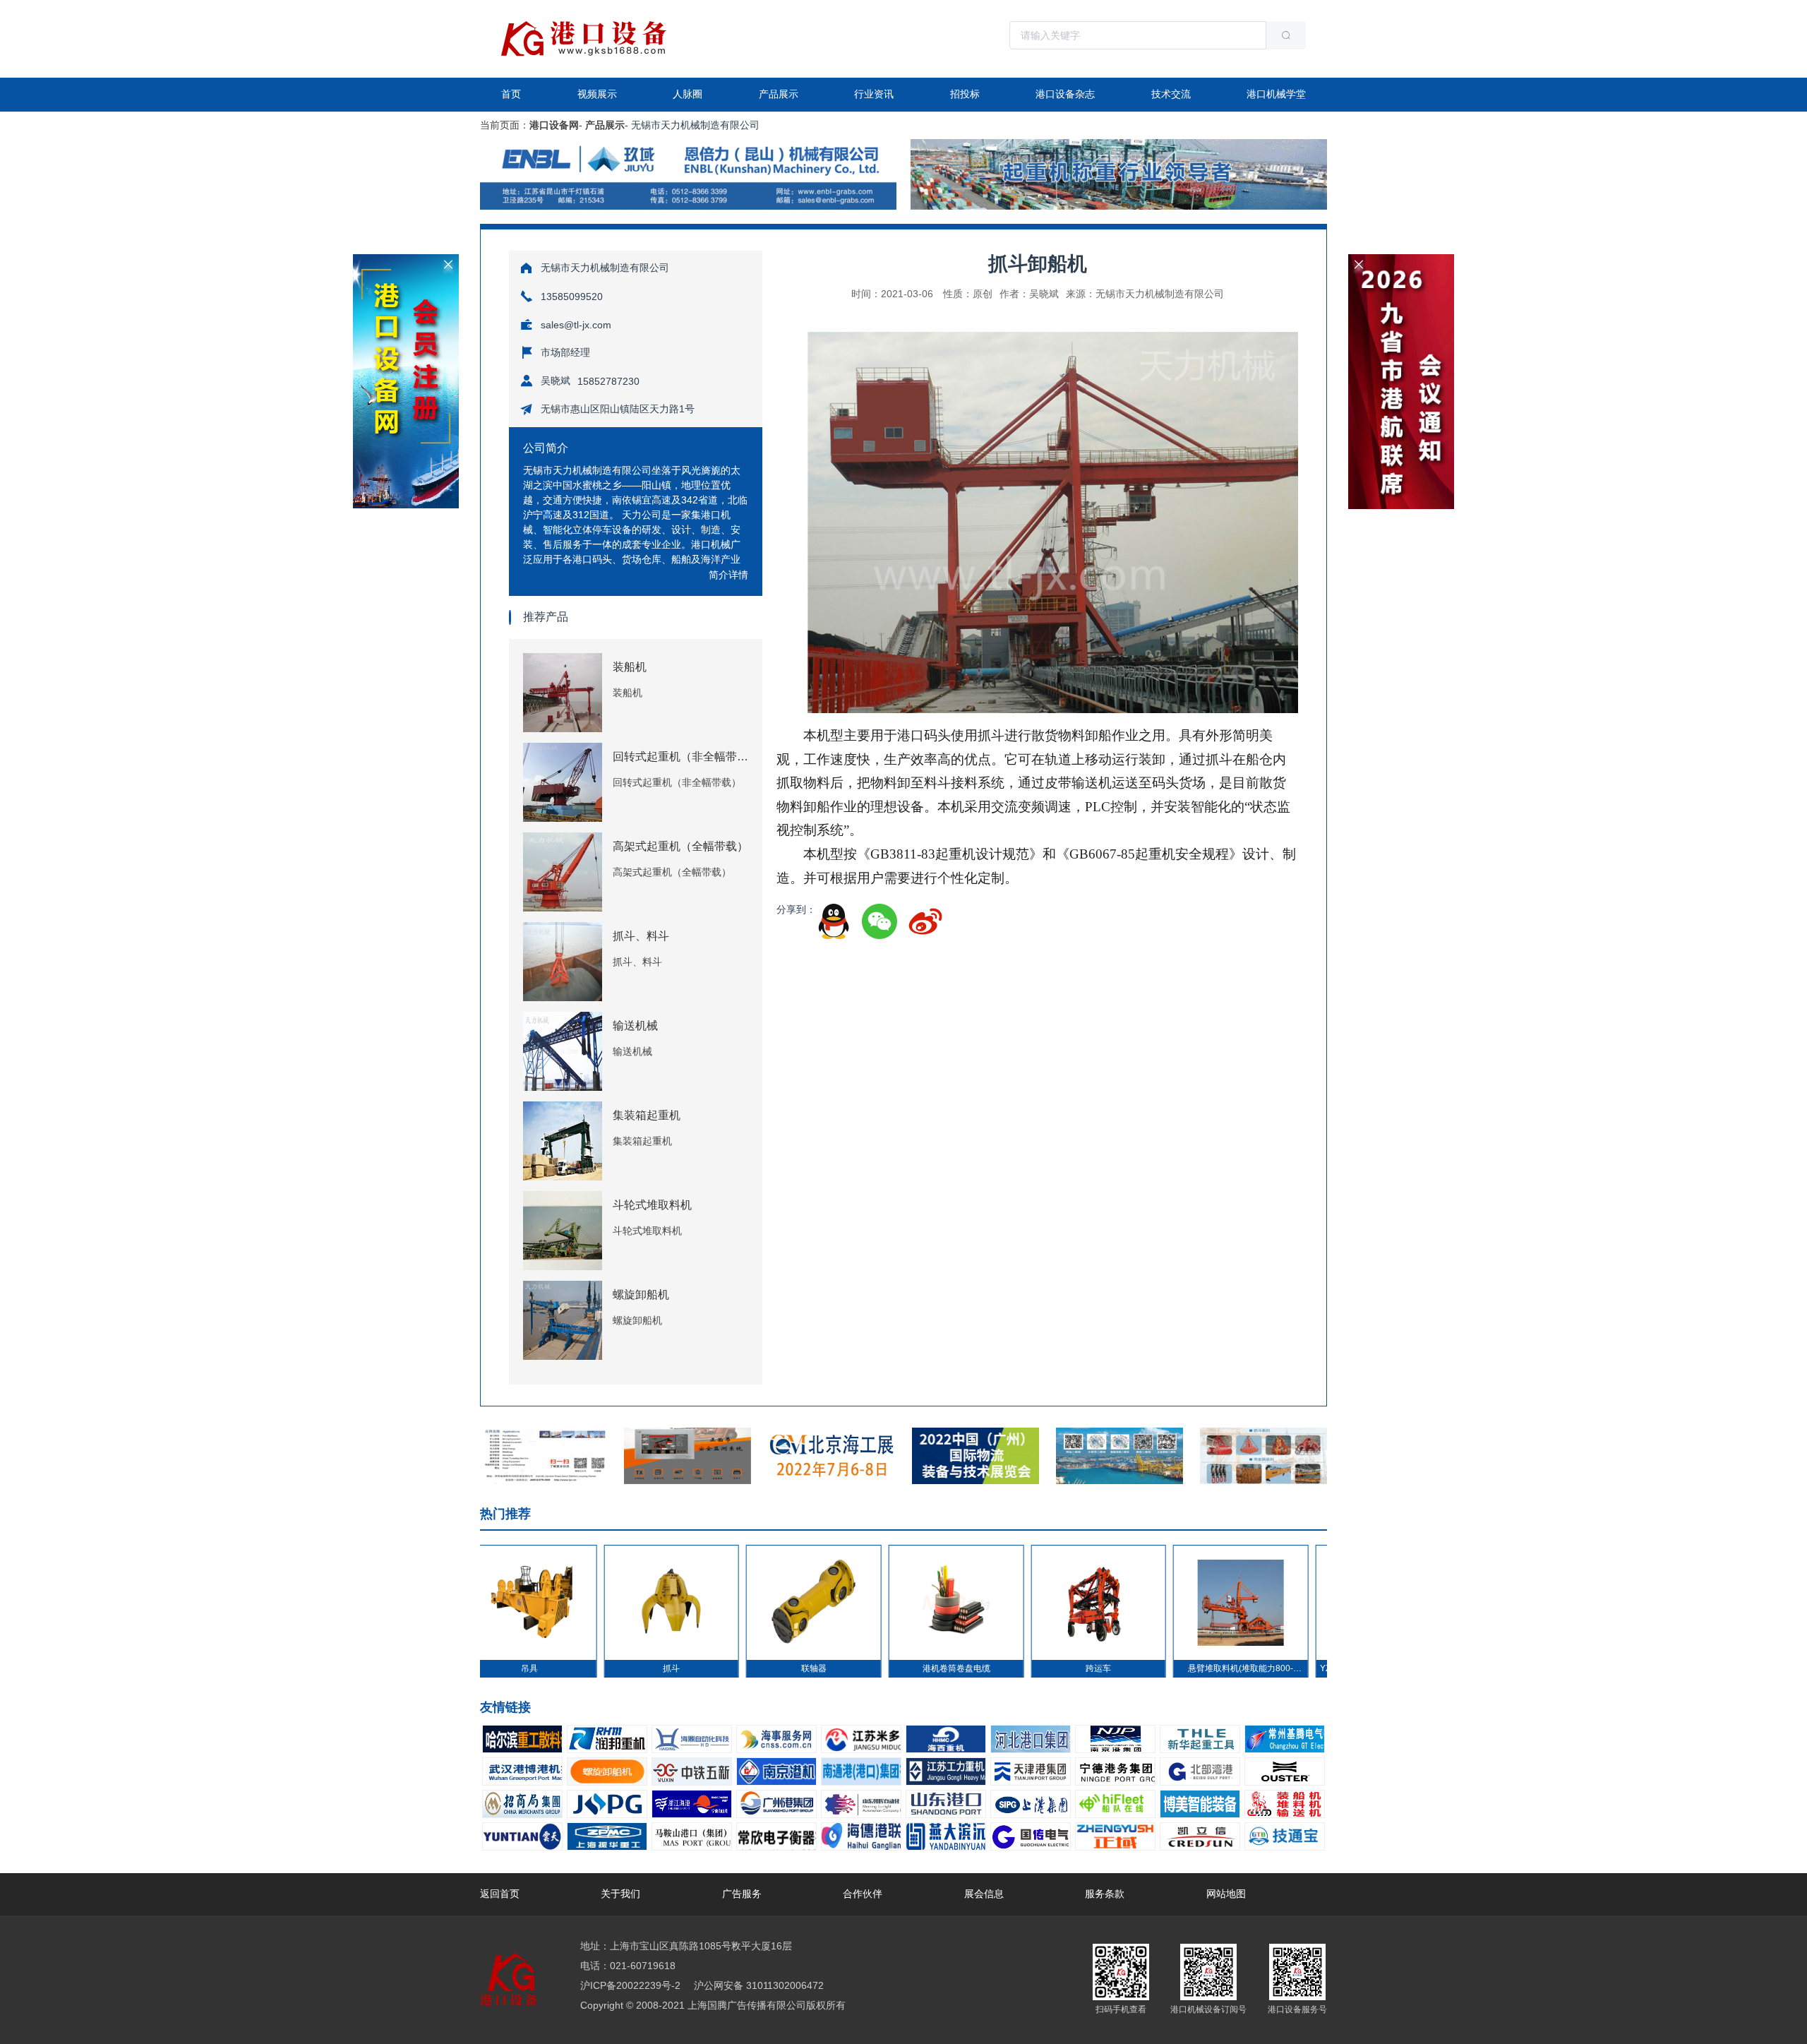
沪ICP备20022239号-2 (630, 1985)
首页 (511, 94)
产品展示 (779, 94)
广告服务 (742, 1894)
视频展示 (597, 94)
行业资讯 (874, 94)
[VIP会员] (406, 260)
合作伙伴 (863, 1894)
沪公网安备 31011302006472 (757, 1985)
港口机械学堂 (1276, 94)
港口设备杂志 (1065, 94)
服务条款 (1105, 1894)
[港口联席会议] (1401, 260)
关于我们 (620, 1894)
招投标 (965, 94)
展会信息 (984, 1894)
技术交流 (1171, 94)
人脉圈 (688, 94)
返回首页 (500, 1894)
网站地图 (1226, 1894)
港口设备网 (554, 125)
